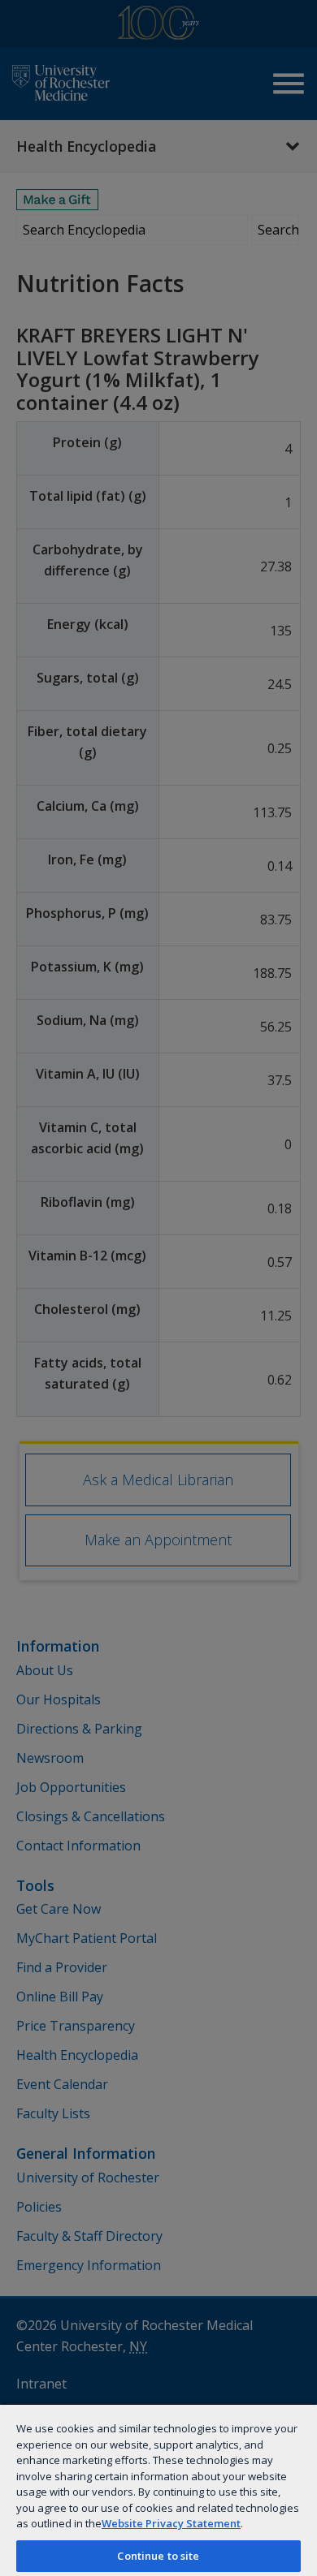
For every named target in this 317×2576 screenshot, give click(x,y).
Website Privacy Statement (171, 2523)
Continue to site (158, 2556)
